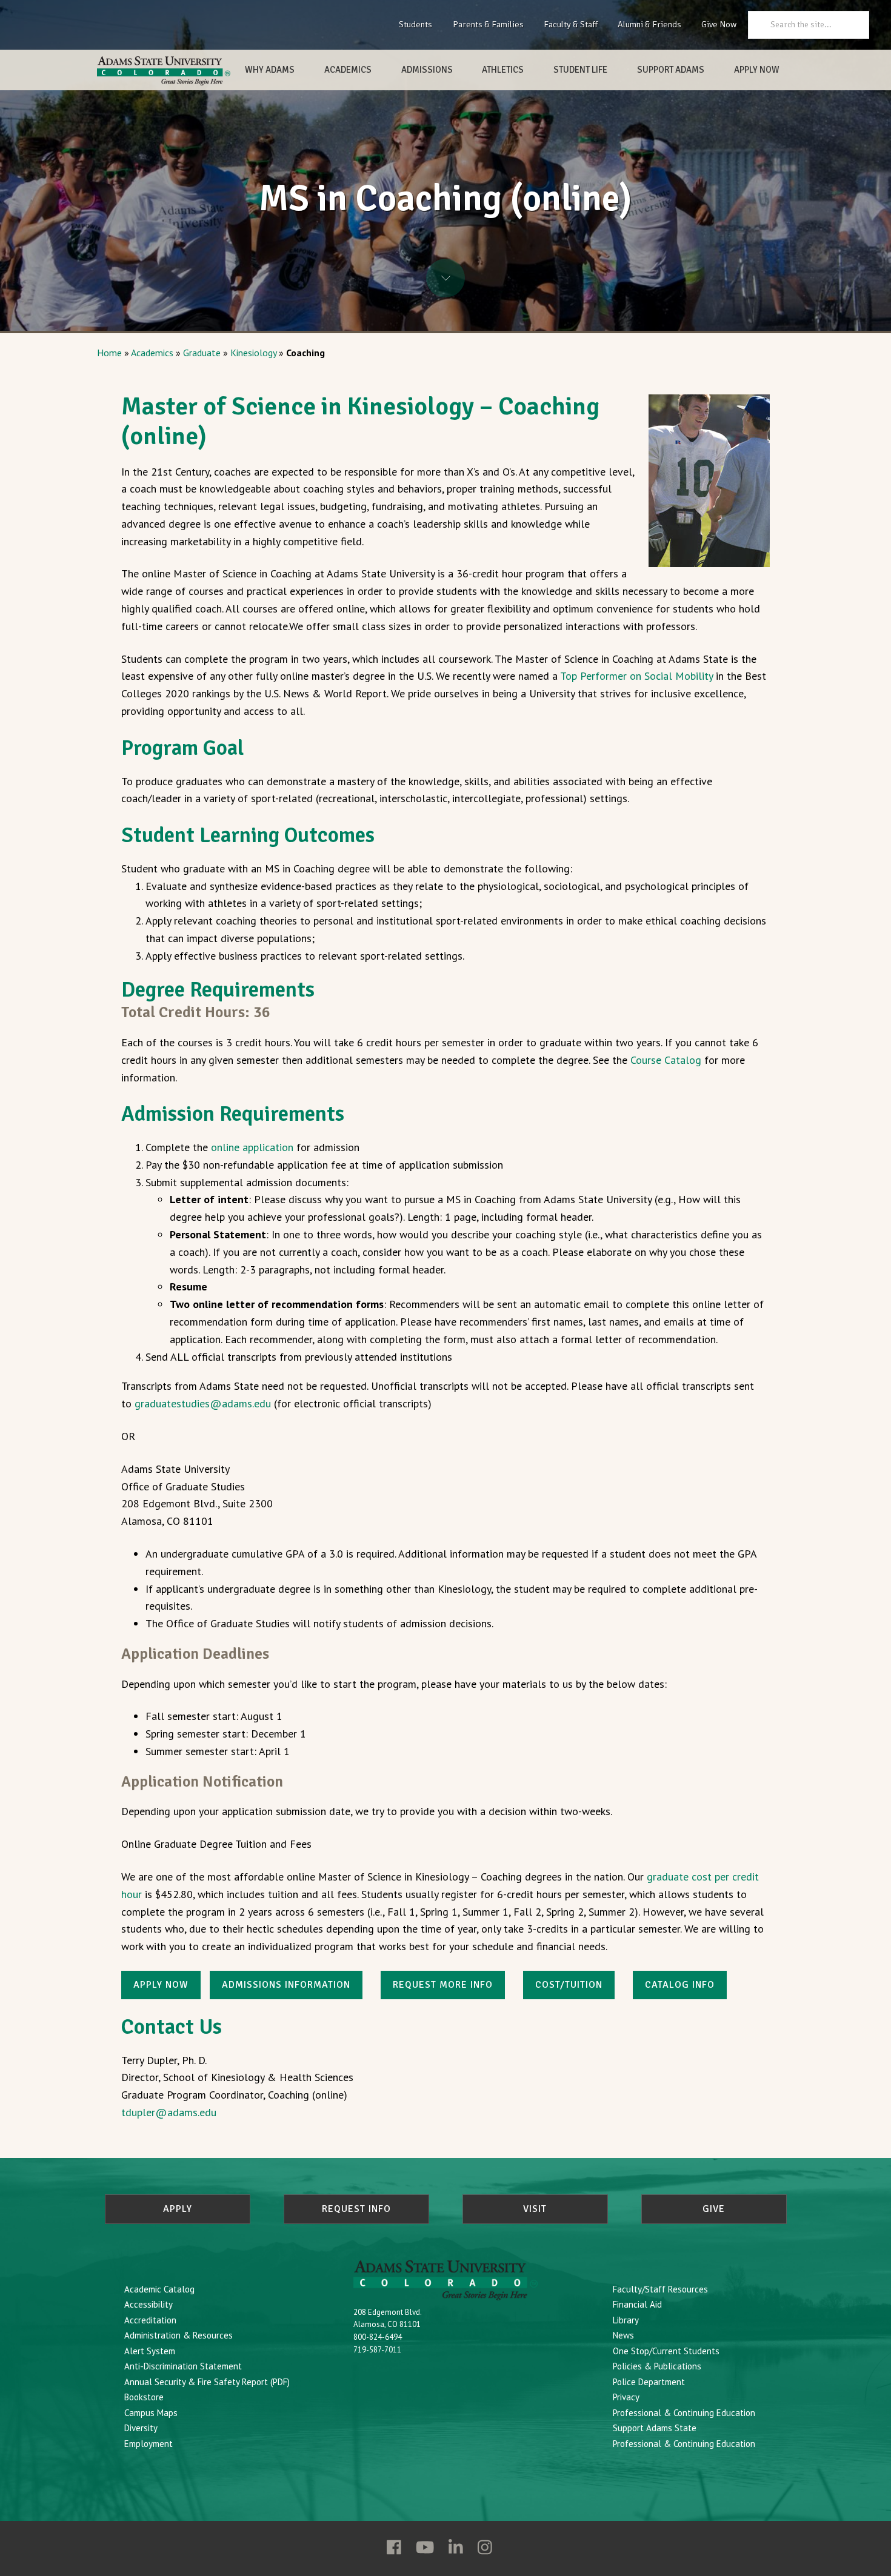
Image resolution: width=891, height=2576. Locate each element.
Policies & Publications (657, 2366)
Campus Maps (151, 2413)
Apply (178, 2209)
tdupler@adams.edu (169, 2112)
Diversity (141, 2428)
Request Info (356, 2209)
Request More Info (443, 1985)
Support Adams (671, 70)
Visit (535, 2209)
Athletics (503, 70)
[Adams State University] (164, 71)
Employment (148, 2444)
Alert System (150, 2351)
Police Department (649, 2382)
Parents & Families (488, 24)
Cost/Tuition (569, 1985)
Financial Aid (637, 2304)
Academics (348, 70)
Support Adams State (655, 2428)
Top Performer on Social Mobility (636, 676)
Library (626, 2320)
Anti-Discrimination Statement (183, 2366)
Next (446, 278)
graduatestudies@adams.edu (204, 1403)
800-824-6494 (378, 2337)
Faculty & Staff (571, 24)
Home (109, 353)
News (623, 2335)
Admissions (427, 70)
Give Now (719, 24)
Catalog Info (680, 1985)
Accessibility (148, 2304)
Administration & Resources (179, 2335)
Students (415, 24)
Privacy (626, 2397)
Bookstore (144, 2397)
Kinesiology (253, 353)
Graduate (202, 353)
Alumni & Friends (649, 24)
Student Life (580, 70)
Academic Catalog (159, 2289)
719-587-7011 (377, 2350)
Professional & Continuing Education (684, 2413)
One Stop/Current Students (666, 2351)
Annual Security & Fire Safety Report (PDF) (207, 2382)
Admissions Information (286, 1985)
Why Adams (270, 70)
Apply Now (757, 70)
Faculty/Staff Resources (660, 2289)
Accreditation (150, 2320)
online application (252, 1147)
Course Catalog (666, 1060)
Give (714, 2209)
